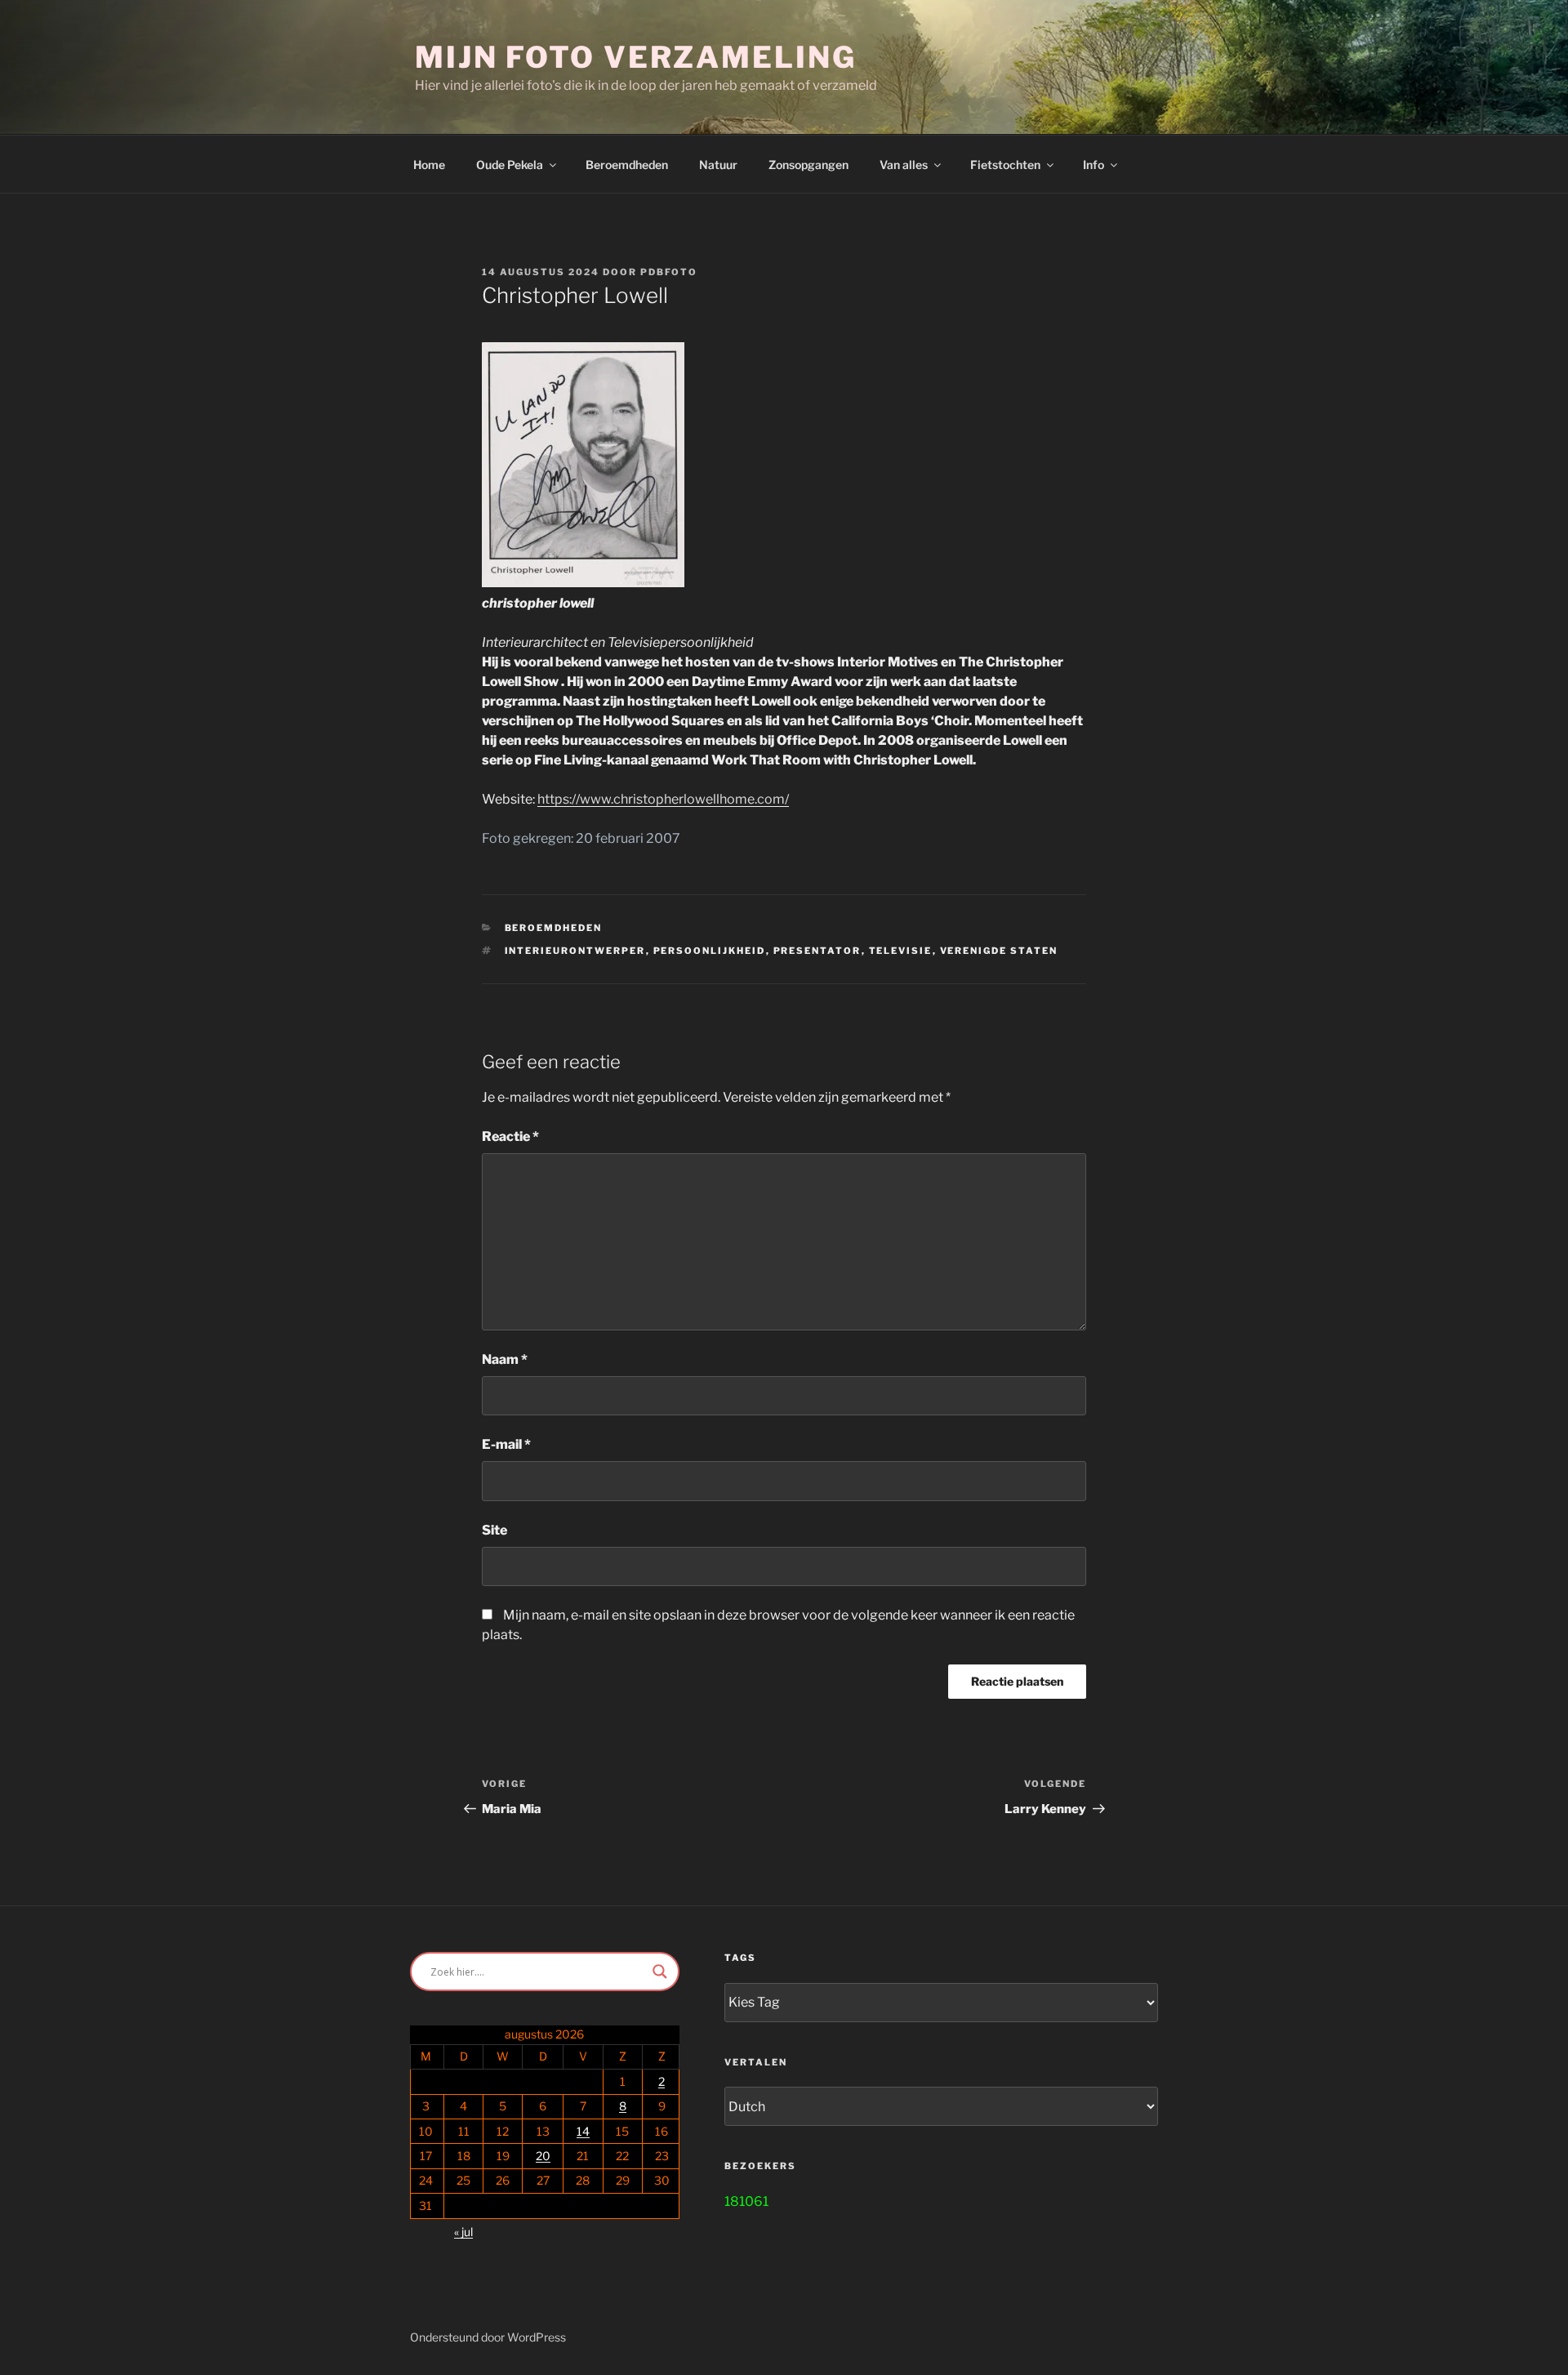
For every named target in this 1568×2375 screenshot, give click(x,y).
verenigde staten (999, 951)
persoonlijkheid (710, 951)
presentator (817, 951)
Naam (505, 1359)
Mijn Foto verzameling (635, 57)
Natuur (718, 165)
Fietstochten (1005, 165)
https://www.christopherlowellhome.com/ (663, 799)
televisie (901, 951)
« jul (463, 2232)
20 (543, 2156)
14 (583, 2131)
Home (429, 165)
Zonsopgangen (808, 165)
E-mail (506, 1444)
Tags (740, 1958)
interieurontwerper (575, 951)
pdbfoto (669, 272)
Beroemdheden (627, 165)
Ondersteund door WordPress (488, 2337)
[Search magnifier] (660, 1972)
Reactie (510, 1136)
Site (494, 1530)
